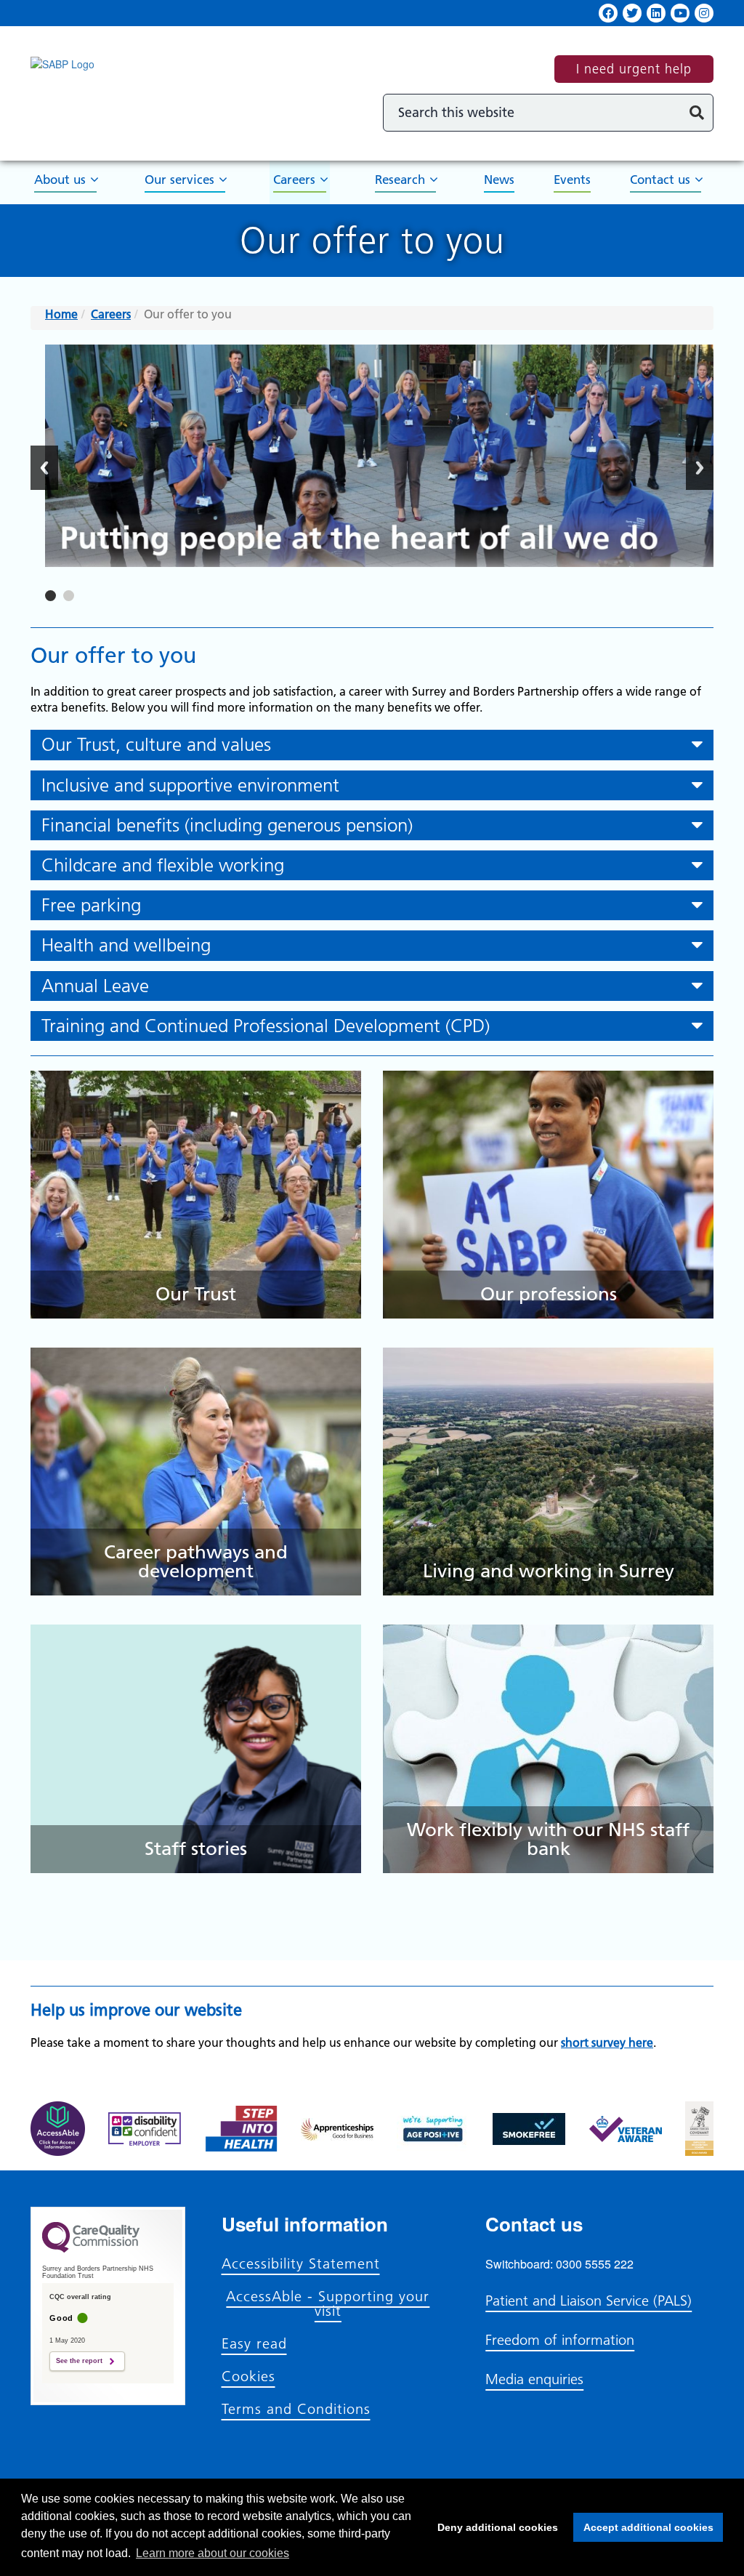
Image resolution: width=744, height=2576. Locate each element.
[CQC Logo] (91, 2249)
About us (60, 180)
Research (400, 180)
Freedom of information (560, 2340)
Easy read (254, 2343)
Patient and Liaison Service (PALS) (589, 2301)
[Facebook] (608, 13)
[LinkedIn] (656, 13)
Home (61, 314)
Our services (179, 180)
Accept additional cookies (643, 2527)
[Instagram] (704, 13)
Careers (294, 180)
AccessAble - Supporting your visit (328, 2303)
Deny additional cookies (493, 2527)
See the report (79, 2361)
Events (572, 180)
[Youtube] (680, 13)
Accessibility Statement (301, 2263)
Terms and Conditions (296, 2409)
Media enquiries (534, 2379)
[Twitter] (632, 13)
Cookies (248, 2376)
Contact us (660, 180)
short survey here (607, 2042)
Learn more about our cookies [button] (213, 2553)
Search (697, 113)
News (499, 180)
